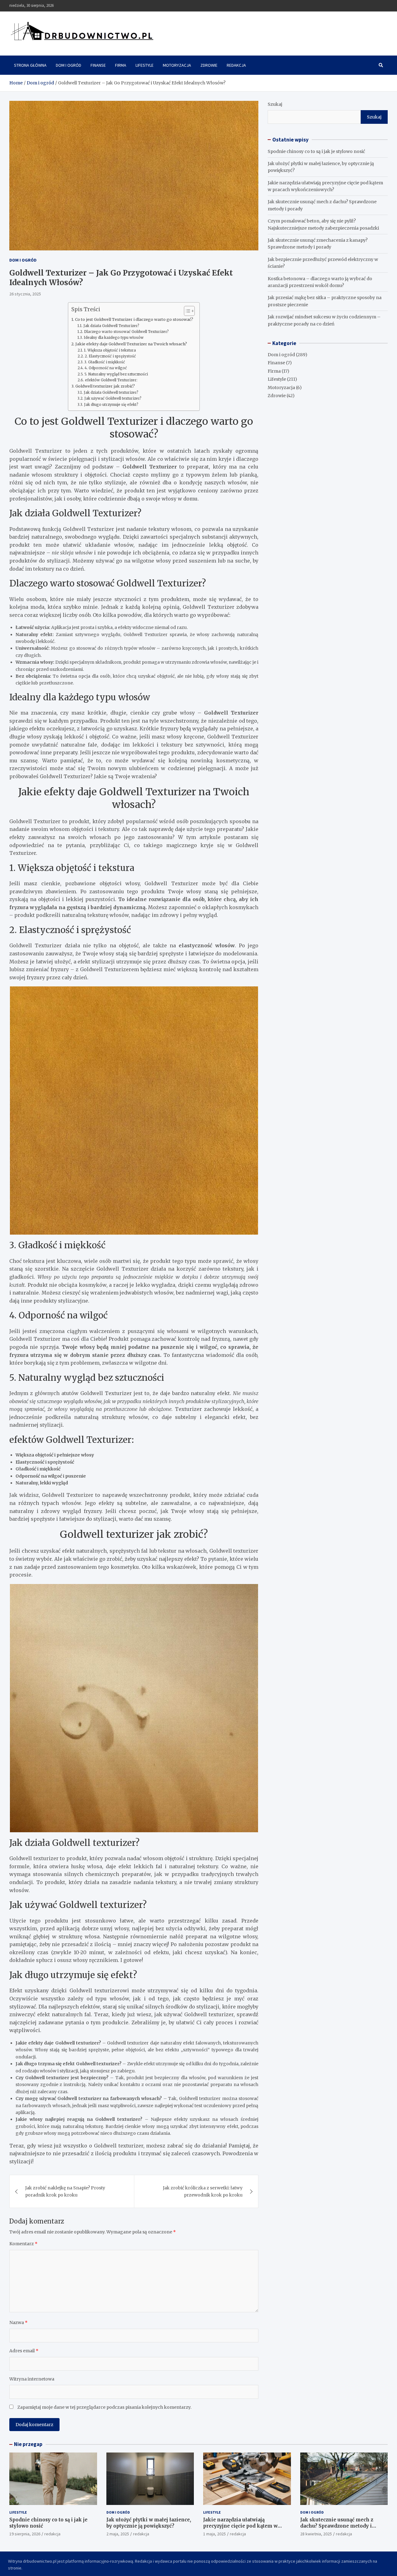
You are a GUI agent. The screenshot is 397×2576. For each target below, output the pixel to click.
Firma (121, 65)
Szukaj (275, 104)
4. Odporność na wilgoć (106, 368)
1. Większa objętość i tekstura (110, 350)
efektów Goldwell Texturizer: (111, 380)
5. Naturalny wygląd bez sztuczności (116, 374)
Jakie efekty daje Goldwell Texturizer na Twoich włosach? (131, 344)
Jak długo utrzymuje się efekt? (111, 405)
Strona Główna (30, 65)
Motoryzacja (177, 65)
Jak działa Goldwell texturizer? (111, 393)
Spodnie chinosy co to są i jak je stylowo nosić (316, 151)
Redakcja (236, 65)
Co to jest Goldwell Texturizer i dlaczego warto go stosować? (134, 319)
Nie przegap (28, 2444)
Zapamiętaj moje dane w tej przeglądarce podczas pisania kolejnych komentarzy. (104, 2407)
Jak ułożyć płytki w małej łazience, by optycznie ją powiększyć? (149, 2523)
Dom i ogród (69, 65)
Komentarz (23, 2244)
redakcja (52, 2534)
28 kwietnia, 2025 (316, 2534)
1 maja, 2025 (214, 2534)
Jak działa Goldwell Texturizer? (111, 326)
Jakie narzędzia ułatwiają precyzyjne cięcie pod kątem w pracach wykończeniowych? (240, 2526)
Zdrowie (209, 65)
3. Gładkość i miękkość (105, 362)
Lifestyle (145, 65)
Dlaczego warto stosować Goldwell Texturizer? (126, 332)
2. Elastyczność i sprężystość (110, 356)
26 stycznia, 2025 (25, 294)
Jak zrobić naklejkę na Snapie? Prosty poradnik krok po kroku (65, 2191)
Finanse (98, 65)
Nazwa (18, 2322)
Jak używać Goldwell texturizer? (113, 398)
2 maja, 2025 (118, 2534)
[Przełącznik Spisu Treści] (186, 311)
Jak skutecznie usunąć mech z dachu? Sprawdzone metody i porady (337, 2526)
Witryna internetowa (32, 2379)
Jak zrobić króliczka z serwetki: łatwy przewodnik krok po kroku (203, 2191)
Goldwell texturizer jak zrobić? (105, 386)
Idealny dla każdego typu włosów (114, 338)
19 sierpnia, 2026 (25, 2534)
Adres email (24, 2351)
